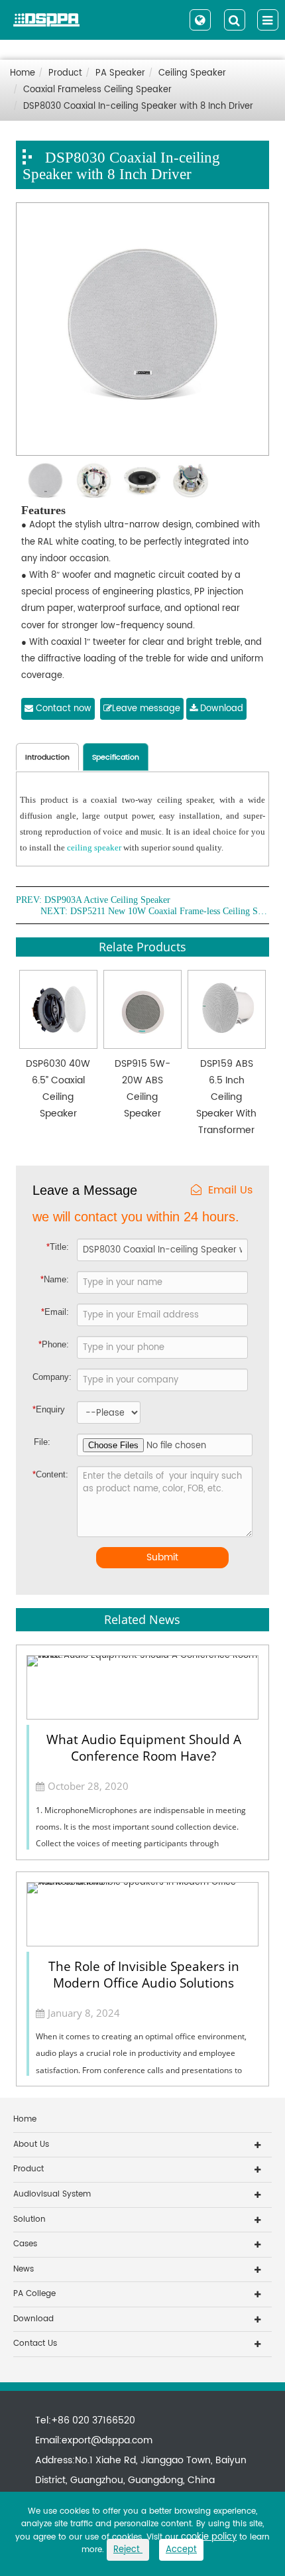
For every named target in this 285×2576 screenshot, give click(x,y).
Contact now (62, 709)
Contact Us (35, 2343)
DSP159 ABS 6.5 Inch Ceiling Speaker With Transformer (226, 1097)
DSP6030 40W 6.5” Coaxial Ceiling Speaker (58, 1089)
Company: (52, 1377)
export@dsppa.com (107, 2440)
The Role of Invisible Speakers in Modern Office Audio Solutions (144, 1975)
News (24, 2269)
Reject (128, 2550)
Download (220, 709)
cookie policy (209, 2537)
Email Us (230, 1190)
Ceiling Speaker (192, 73)
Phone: (54, 1344)
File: (42, 1442)
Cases (25, 2244)
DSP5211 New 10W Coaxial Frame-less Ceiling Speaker (170, 912)
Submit (162, 1557)
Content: (44, 1474)
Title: (58, 1247)
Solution (29, 2219)
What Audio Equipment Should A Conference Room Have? (144, 1748)
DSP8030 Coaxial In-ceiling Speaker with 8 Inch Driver (138, 106)
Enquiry (44, 1409)
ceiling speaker (94, 847)
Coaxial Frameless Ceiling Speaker (97, 90)
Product (65, 73)
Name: (55, 1279)
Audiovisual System (52, 2194)
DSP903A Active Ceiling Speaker (107, 900)
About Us (31, 2144)
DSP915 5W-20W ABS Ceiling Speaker (142, 1089)
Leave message (146, 709)
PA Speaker (120, 73)
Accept (181, 2550)
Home (23, 73)
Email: (55, 1312)
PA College (34, 2294)
